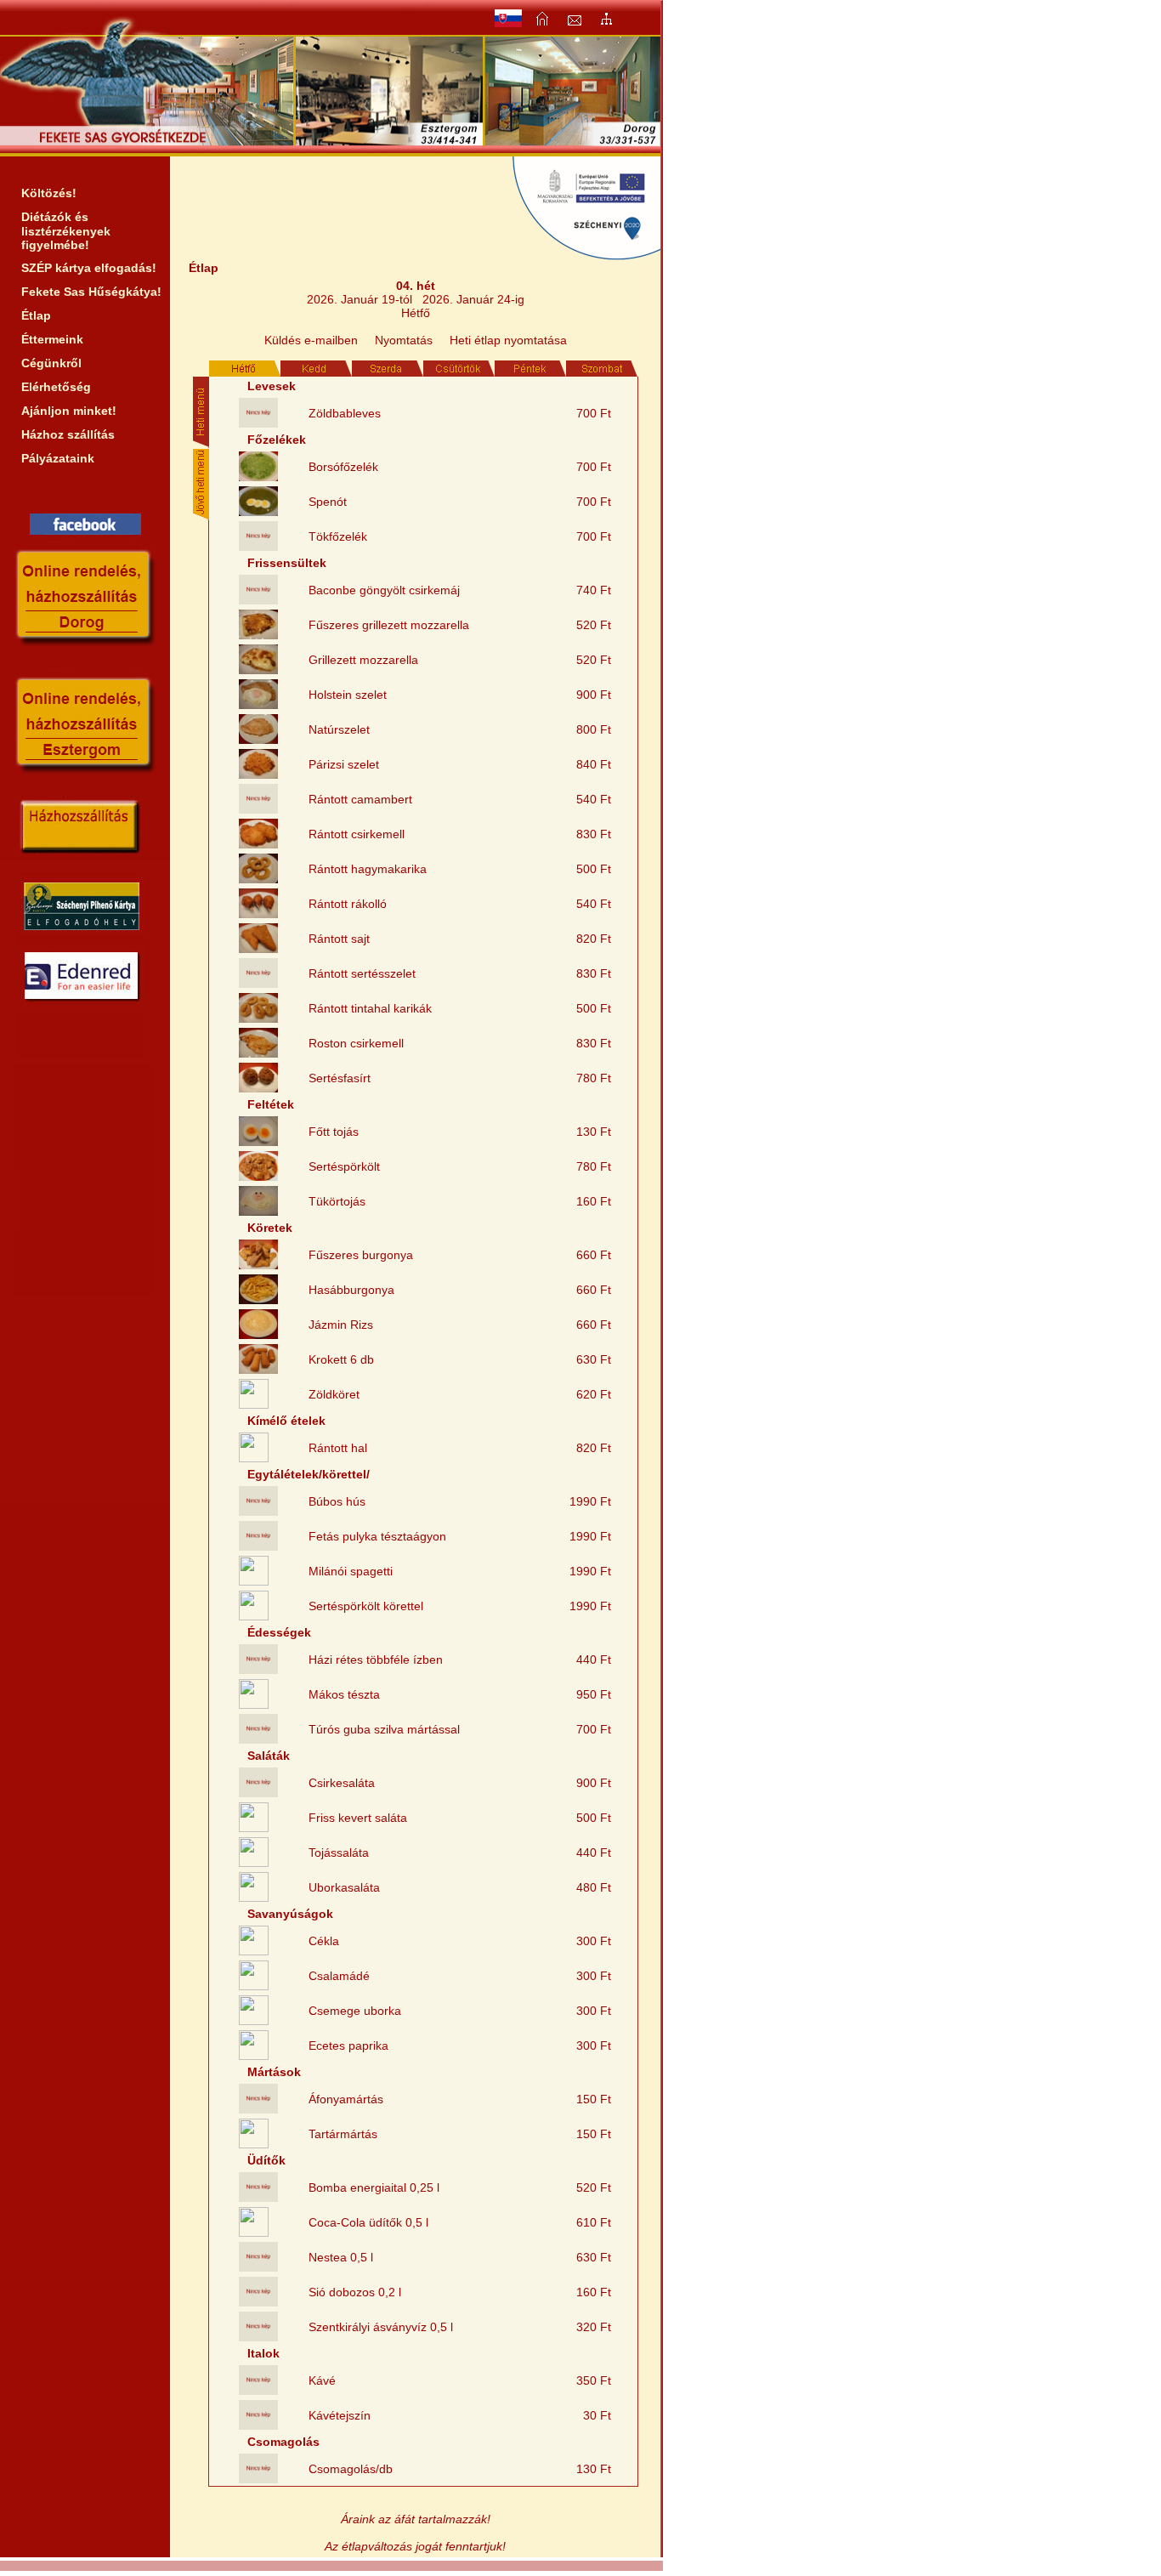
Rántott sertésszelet (362, 973)
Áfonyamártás (346, 2099)
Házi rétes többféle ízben (376, 1660)
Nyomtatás (404, 340)
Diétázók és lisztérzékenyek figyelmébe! (66, 231)
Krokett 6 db (341, 1359)
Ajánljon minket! (69, 411)
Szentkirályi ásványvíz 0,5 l (381, 2327)
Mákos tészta (344, 1694)
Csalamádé (339, 1976)
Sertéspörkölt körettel (366, 1606)
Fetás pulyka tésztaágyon (377, 1536)
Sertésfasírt (340, 1078)
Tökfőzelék (338, 536)
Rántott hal (338, 1448)
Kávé (322, 2380)
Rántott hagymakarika (368, 869)
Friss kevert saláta (358, 1818)
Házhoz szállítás (68, 434)
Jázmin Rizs (341, 1325)
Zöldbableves (345, 413)
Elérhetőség (56, 387)
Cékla (324, 1941)
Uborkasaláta (344, 1887)
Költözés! (49, 193)
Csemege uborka (355, 2011)
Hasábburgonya (351, 1290)
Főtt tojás (334, 1132)
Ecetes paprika (348, 2045)
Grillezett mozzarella (363, 660)
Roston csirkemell (356, 1043)
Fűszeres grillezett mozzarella (389, 625)
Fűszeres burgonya (361, 1255)
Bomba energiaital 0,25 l (374, 2187)
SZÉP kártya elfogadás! (89, 268)
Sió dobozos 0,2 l (355, 2292)
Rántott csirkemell (357, 834)
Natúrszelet (339, 729)
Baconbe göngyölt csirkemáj (384, 590)
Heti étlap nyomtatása (508, 340)
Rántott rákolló (348, 904)
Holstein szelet (348, 695)
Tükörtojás (337, 1201)
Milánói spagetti (351, 1571)
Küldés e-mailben (311, 340)
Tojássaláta (339, 1853)
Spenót (328, 502)
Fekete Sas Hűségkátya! (91, 292)
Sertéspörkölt (344, 1166)
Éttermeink (52, 339)
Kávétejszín (340, 2415)
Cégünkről (51, 363)
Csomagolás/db (351, 2469)
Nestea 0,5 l (341, 2257)
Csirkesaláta (342, 1783)
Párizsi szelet (344, 764)
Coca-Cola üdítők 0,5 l (368, 2222)
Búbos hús (337, 1501)
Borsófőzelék (343, 467)
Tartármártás (343, 2134)
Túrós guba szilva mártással (384, 1729)
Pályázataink (58, 458)
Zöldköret (334, 1394)
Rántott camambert (360, 799)
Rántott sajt (339, 939)
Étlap (36, 315)
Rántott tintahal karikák (370, 1008)
